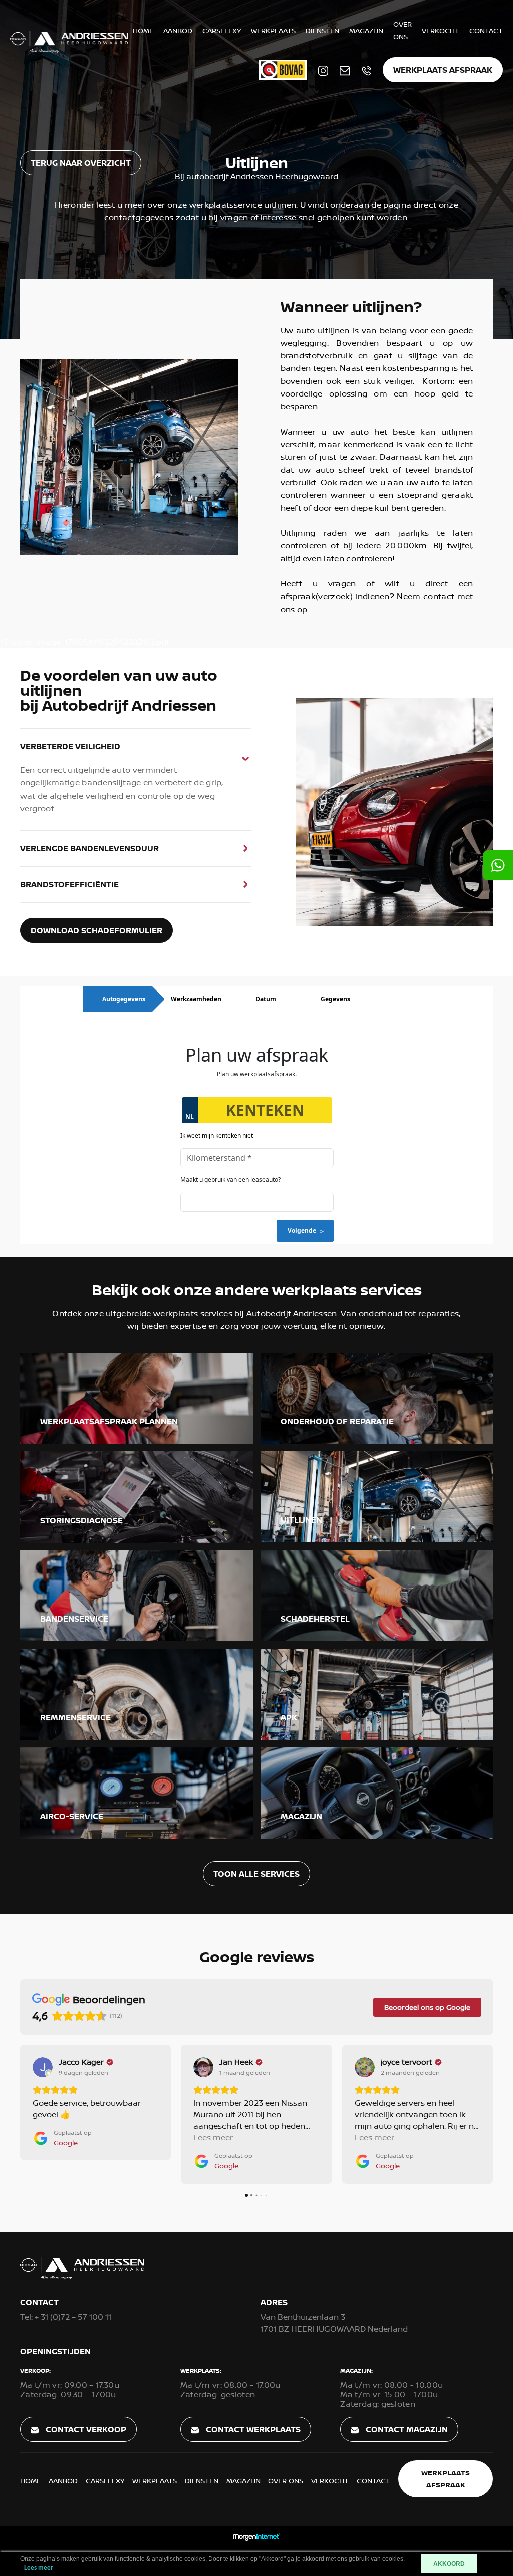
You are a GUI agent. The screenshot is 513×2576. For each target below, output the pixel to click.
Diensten (322, 30)
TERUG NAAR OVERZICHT (81, 163)
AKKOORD (449, 2564)
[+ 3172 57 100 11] (498, 865)
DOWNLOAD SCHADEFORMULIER (96, 930)
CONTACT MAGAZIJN (406, 2429)
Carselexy (222, 30)
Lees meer (39, 2568)
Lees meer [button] (52, 2137)
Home (143, 30)
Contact (486, 30)
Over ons (286, 2481)
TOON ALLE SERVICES (256, 1874)
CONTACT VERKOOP (85, 2429)
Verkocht (441, 30)
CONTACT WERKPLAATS (252, 2429)
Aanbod (178, 30)
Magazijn (366, 30)
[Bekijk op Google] (42, 2067)
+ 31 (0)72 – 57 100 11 (66, 2317)
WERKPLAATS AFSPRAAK (443, 70)
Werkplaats (273, 30)
